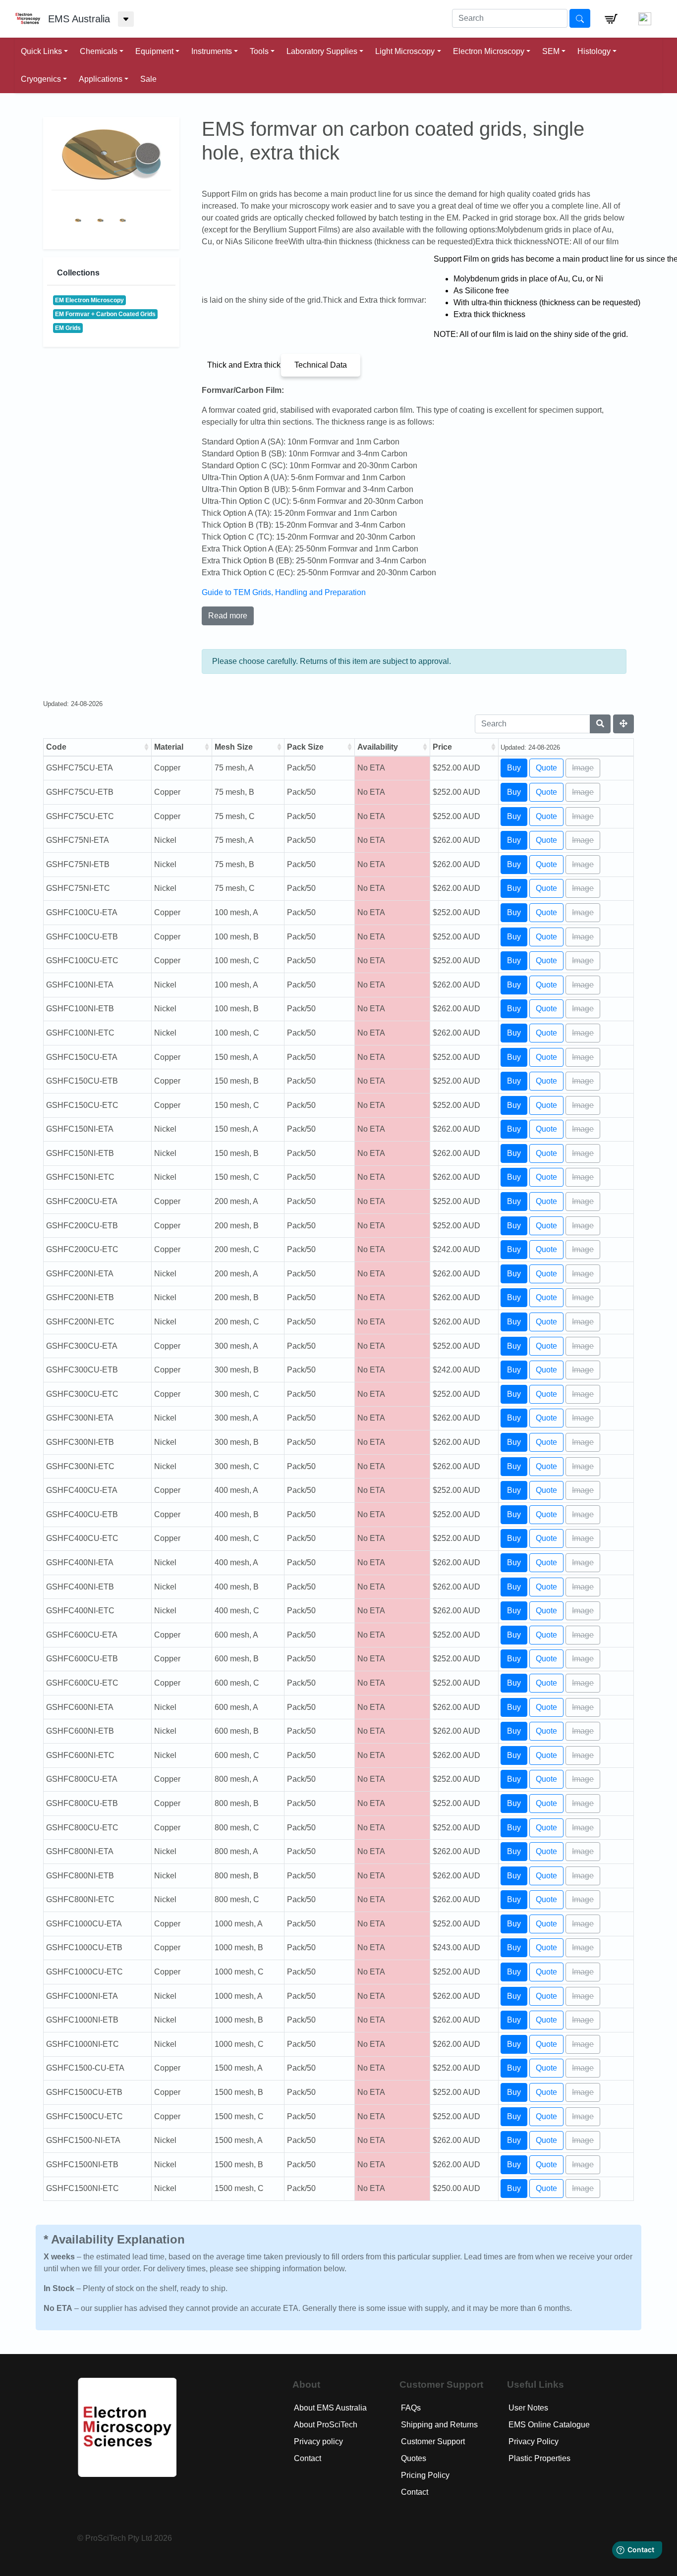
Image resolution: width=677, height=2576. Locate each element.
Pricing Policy (425, 2475)
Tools (259, 51)
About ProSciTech (326, 2425)
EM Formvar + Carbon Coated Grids (105, 314)
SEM (551, 51)
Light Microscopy (405, 51)
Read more (228, 616)
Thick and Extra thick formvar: (244, 365)
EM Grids (68, 328)
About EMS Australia (330, 2408)
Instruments (212, 51)
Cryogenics (41, 79)
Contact (308, 2458)
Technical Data (321, 365)
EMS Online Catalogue (549, 2425)
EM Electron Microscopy (89, 300)
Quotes (414, 2458)
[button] (611, 19)
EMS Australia (79, 19)
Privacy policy (318, 2441)
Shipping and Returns (439, 2425)
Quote (546, 768)
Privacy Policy (534, 2441)
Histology (594, 51)
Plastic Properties (539, 2458)
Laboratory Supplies (322, 51)
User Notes (528, 2408)
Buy (514, 768)
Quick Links (41, 51)
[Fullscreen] (623, 724)
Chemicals (99, 51)
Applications (101, 79)
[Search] (600, 724)
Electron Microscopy (489, 51)
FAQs (411, 2408)
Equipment (154, 51)
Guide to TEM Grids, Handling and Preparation (284, 592)
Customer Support (433, 2441)
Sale (148, 79)
